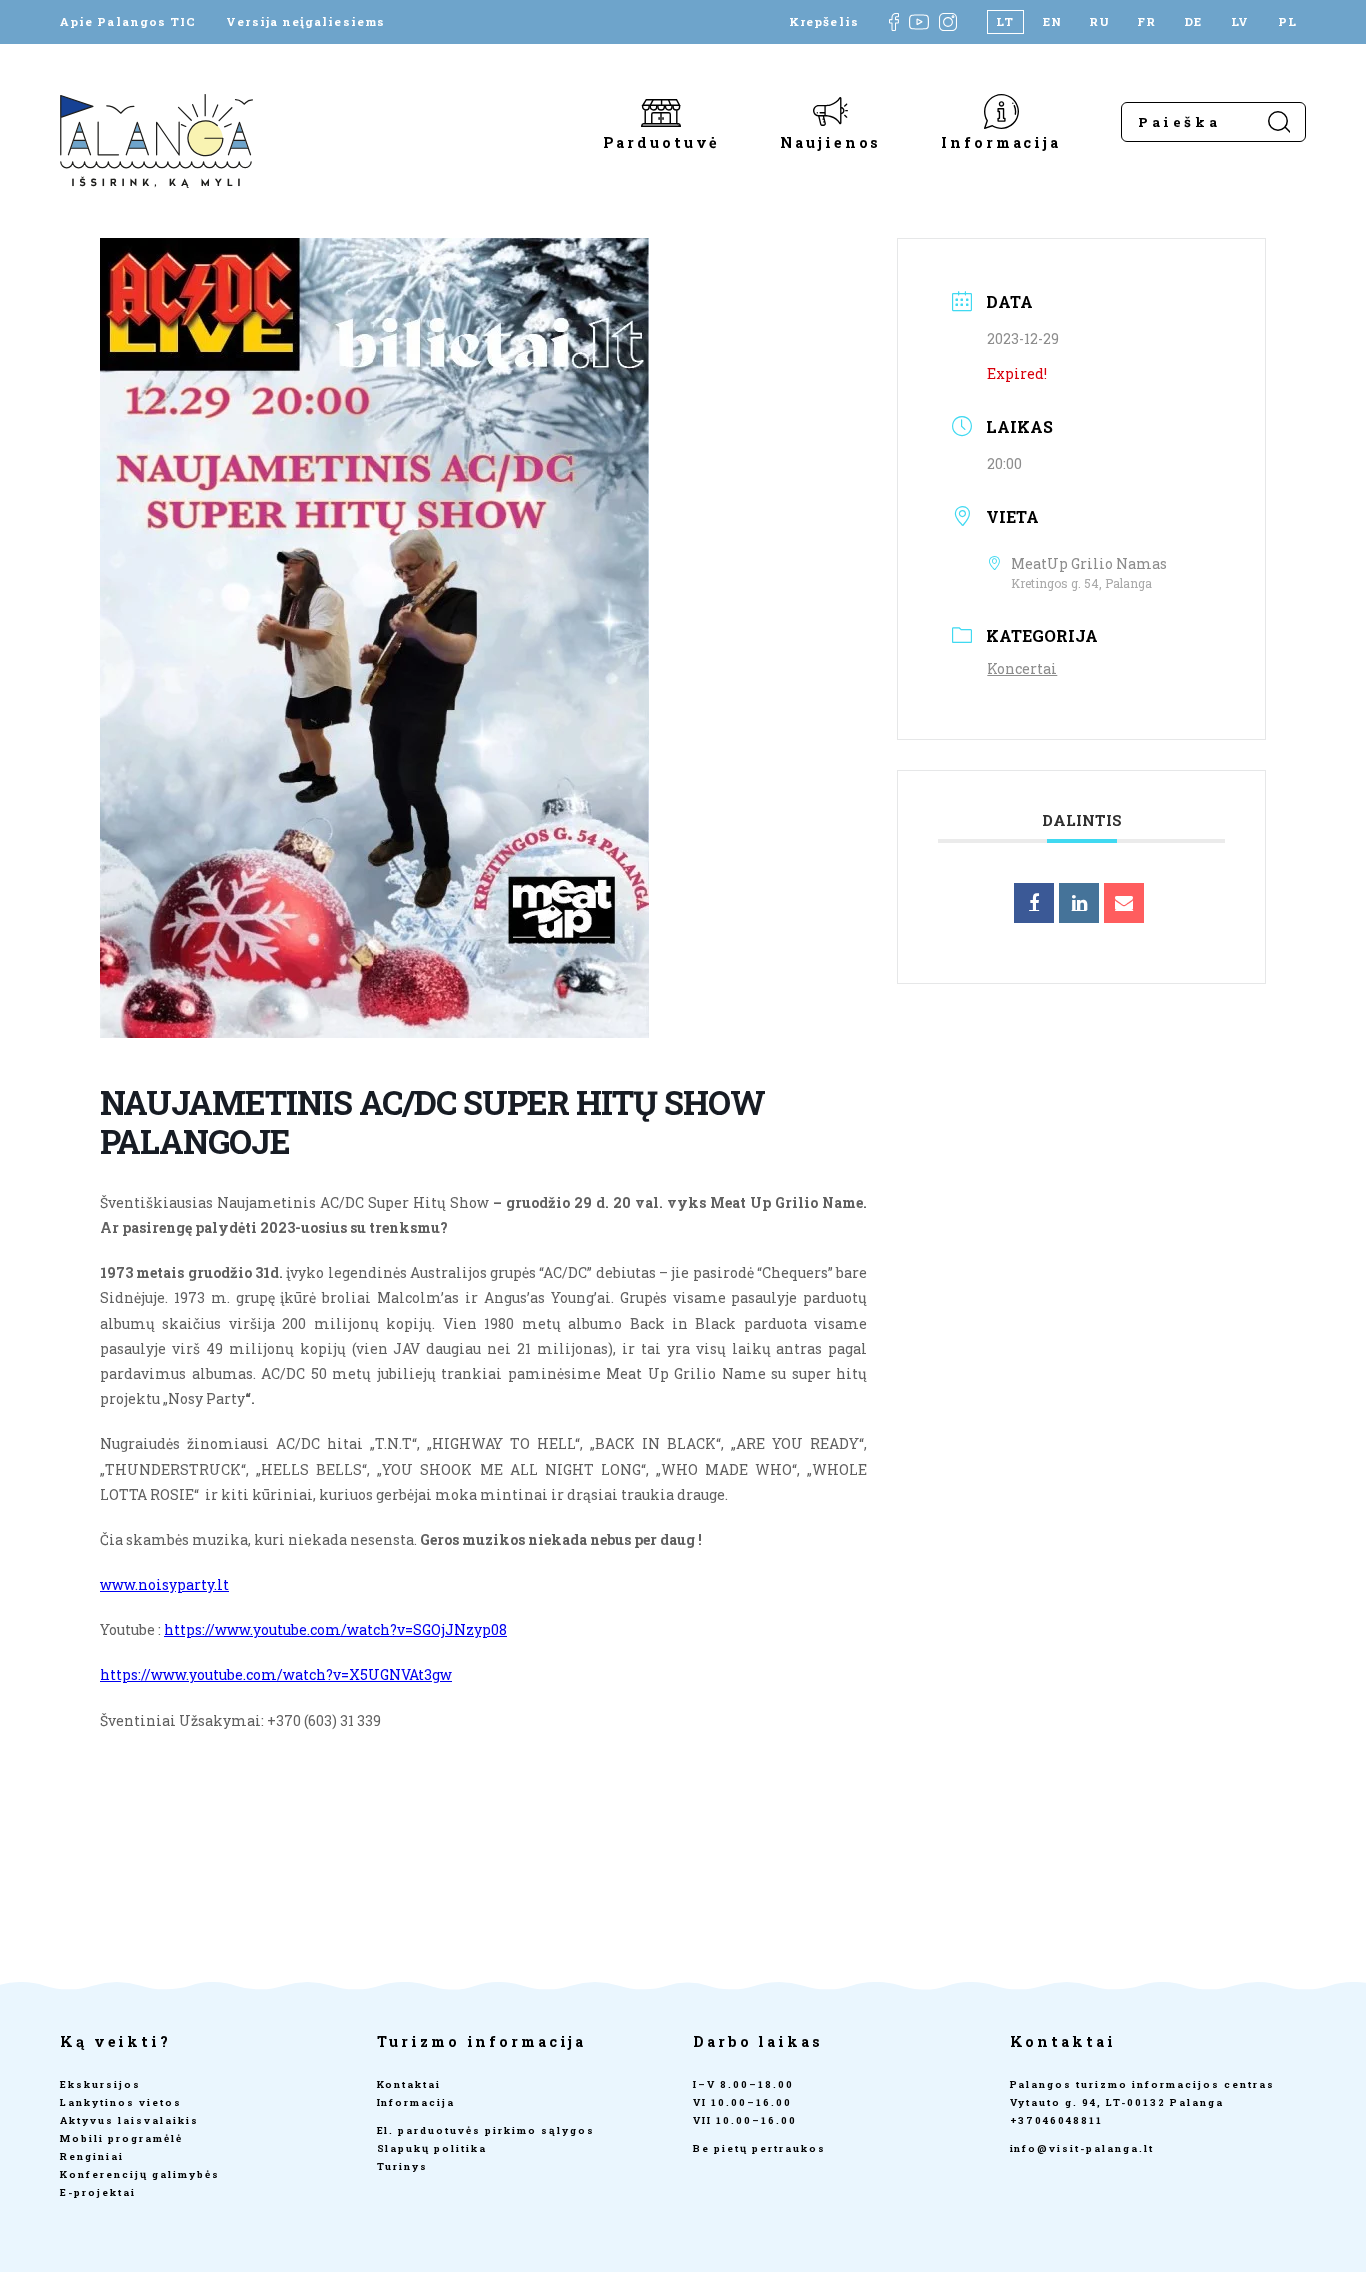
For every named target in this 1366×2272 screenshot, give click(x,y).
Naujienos (830, 141)
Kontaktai (409, 2084)
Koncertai (1022, 668)
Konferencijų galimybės (140, 2174)
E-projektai (98, 2192)
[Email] (1124, 903)
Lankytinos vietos (121, 2102)
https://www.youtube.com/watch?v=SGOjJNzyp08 (335, 1629)
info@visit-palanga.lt (1082, 2148)
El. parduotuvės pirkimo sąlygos (486, 2130)
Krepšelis (824, 22)
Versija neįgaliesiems (305, 22)
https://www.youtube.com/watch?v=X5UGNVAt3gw (276, 1674)
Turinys (403, 2166)
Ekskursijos (100, 2084)
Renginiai (92, 2156)
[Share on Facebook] (1034, 903)
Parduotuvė (662, 141)
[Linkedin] (1079, 903)
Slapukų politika (432, 2148)
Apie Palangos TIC (128, 22)
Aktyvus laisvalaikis (129, 2120)
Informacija (1001, 141)
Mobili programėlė (121, 2138)
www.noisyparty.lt (164, 1584)
